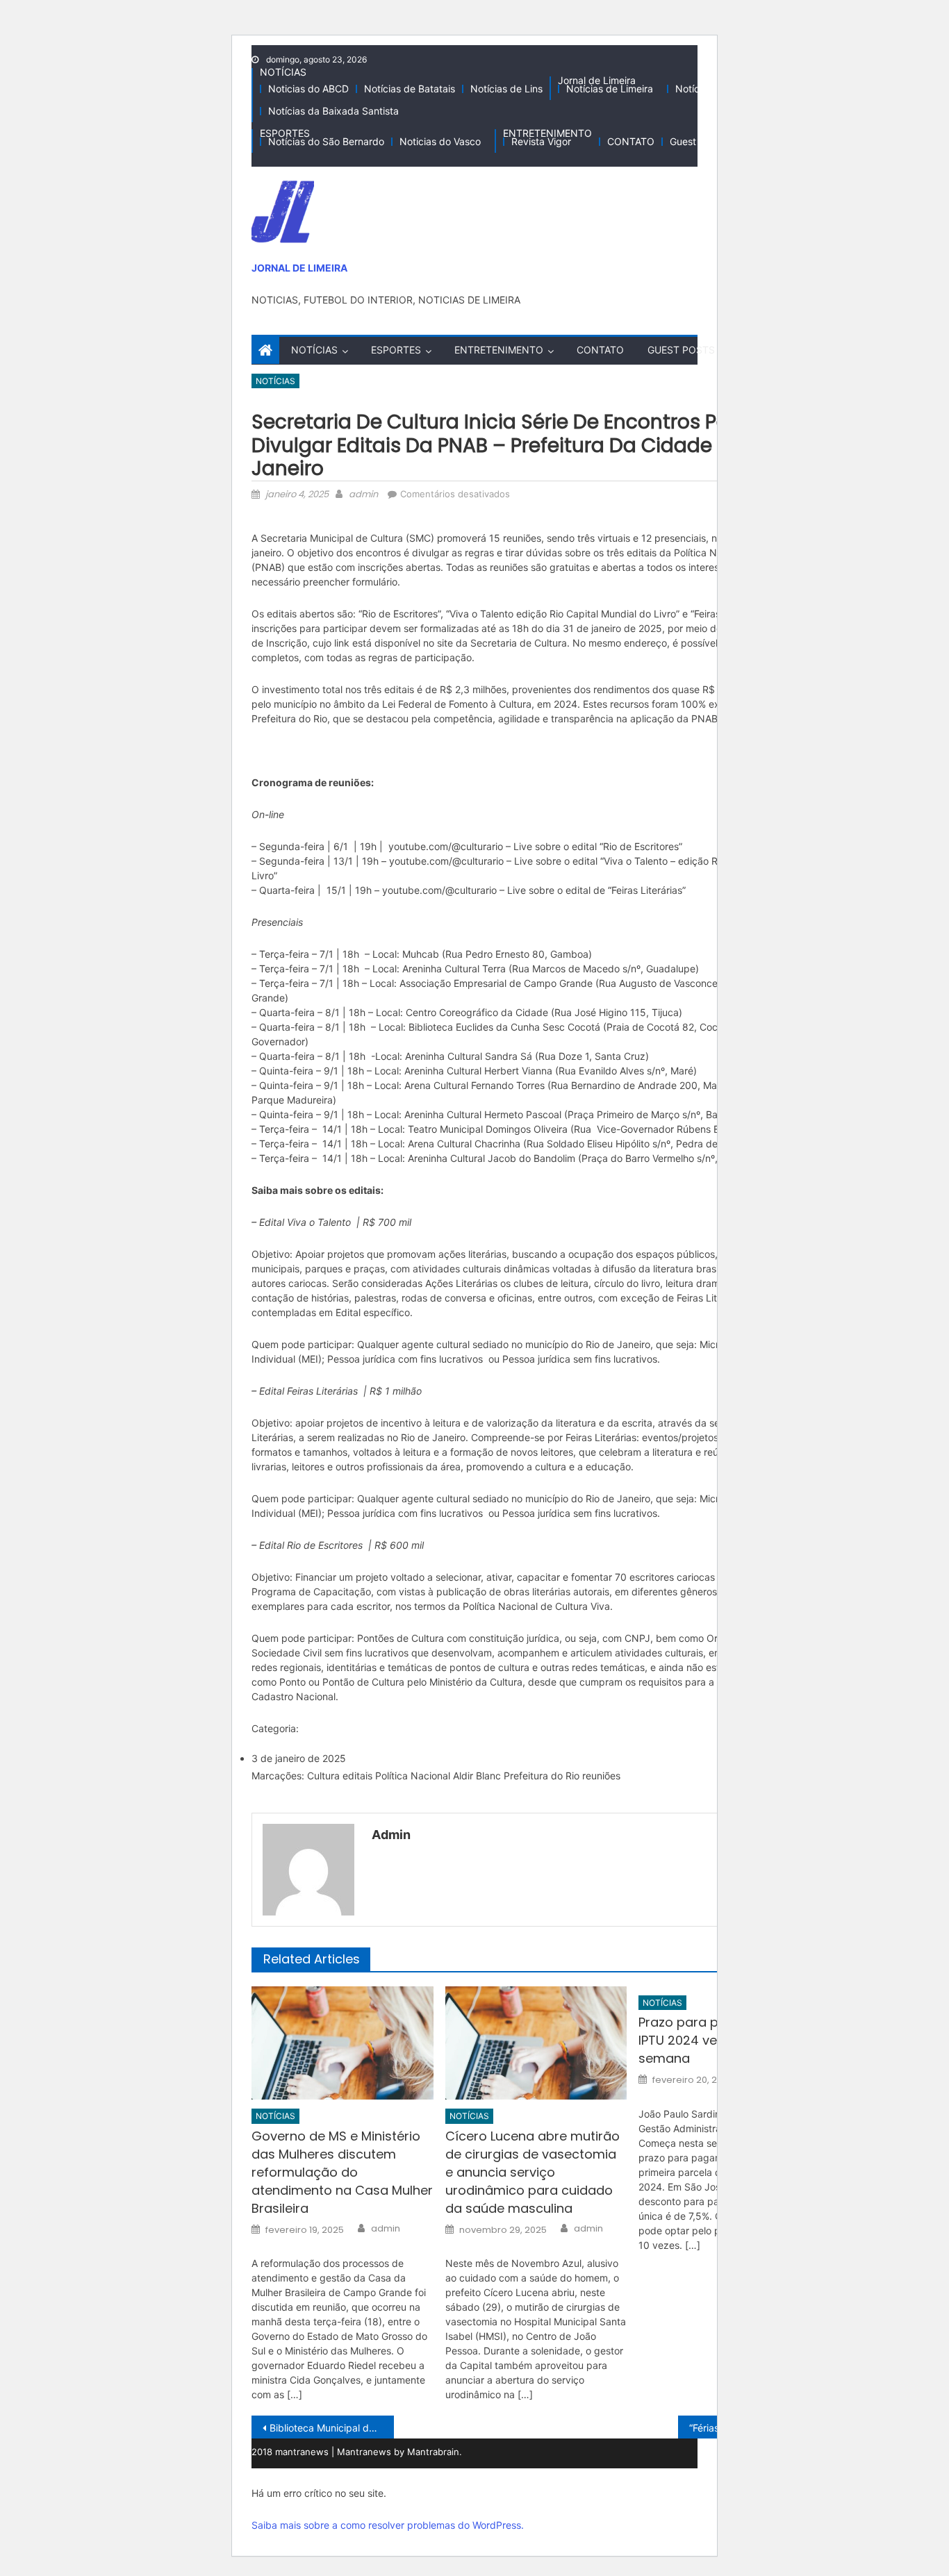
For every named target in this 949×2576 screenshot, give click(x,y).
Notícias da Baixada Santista (333, 111)
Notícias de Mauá (715, 89)
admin (363, 494)
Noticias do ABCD (308, 89)
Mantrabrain (433, 2452)
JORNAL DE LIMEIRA (299, 268)
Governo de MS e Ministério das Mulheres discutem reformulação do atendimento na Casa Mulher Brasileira (342, 2172)
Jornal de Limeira (597, 80)
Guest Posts (697, 141)
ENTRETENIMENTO (547, 133)
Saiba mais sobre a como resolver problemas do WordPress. (388, 2525)
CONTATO (631, 141)
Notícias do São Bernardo (326, 141)
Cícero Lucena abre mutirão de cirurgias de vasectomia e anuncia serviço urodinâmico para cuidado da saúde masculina (533, 2172)
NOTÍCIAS (283, 72)
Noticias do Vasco (440, 141)
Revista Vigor (541, 141)
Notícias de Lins (506, 89)
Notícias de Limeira (610, 89)
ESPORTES (285, 133)
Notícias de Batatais (410, 89)
